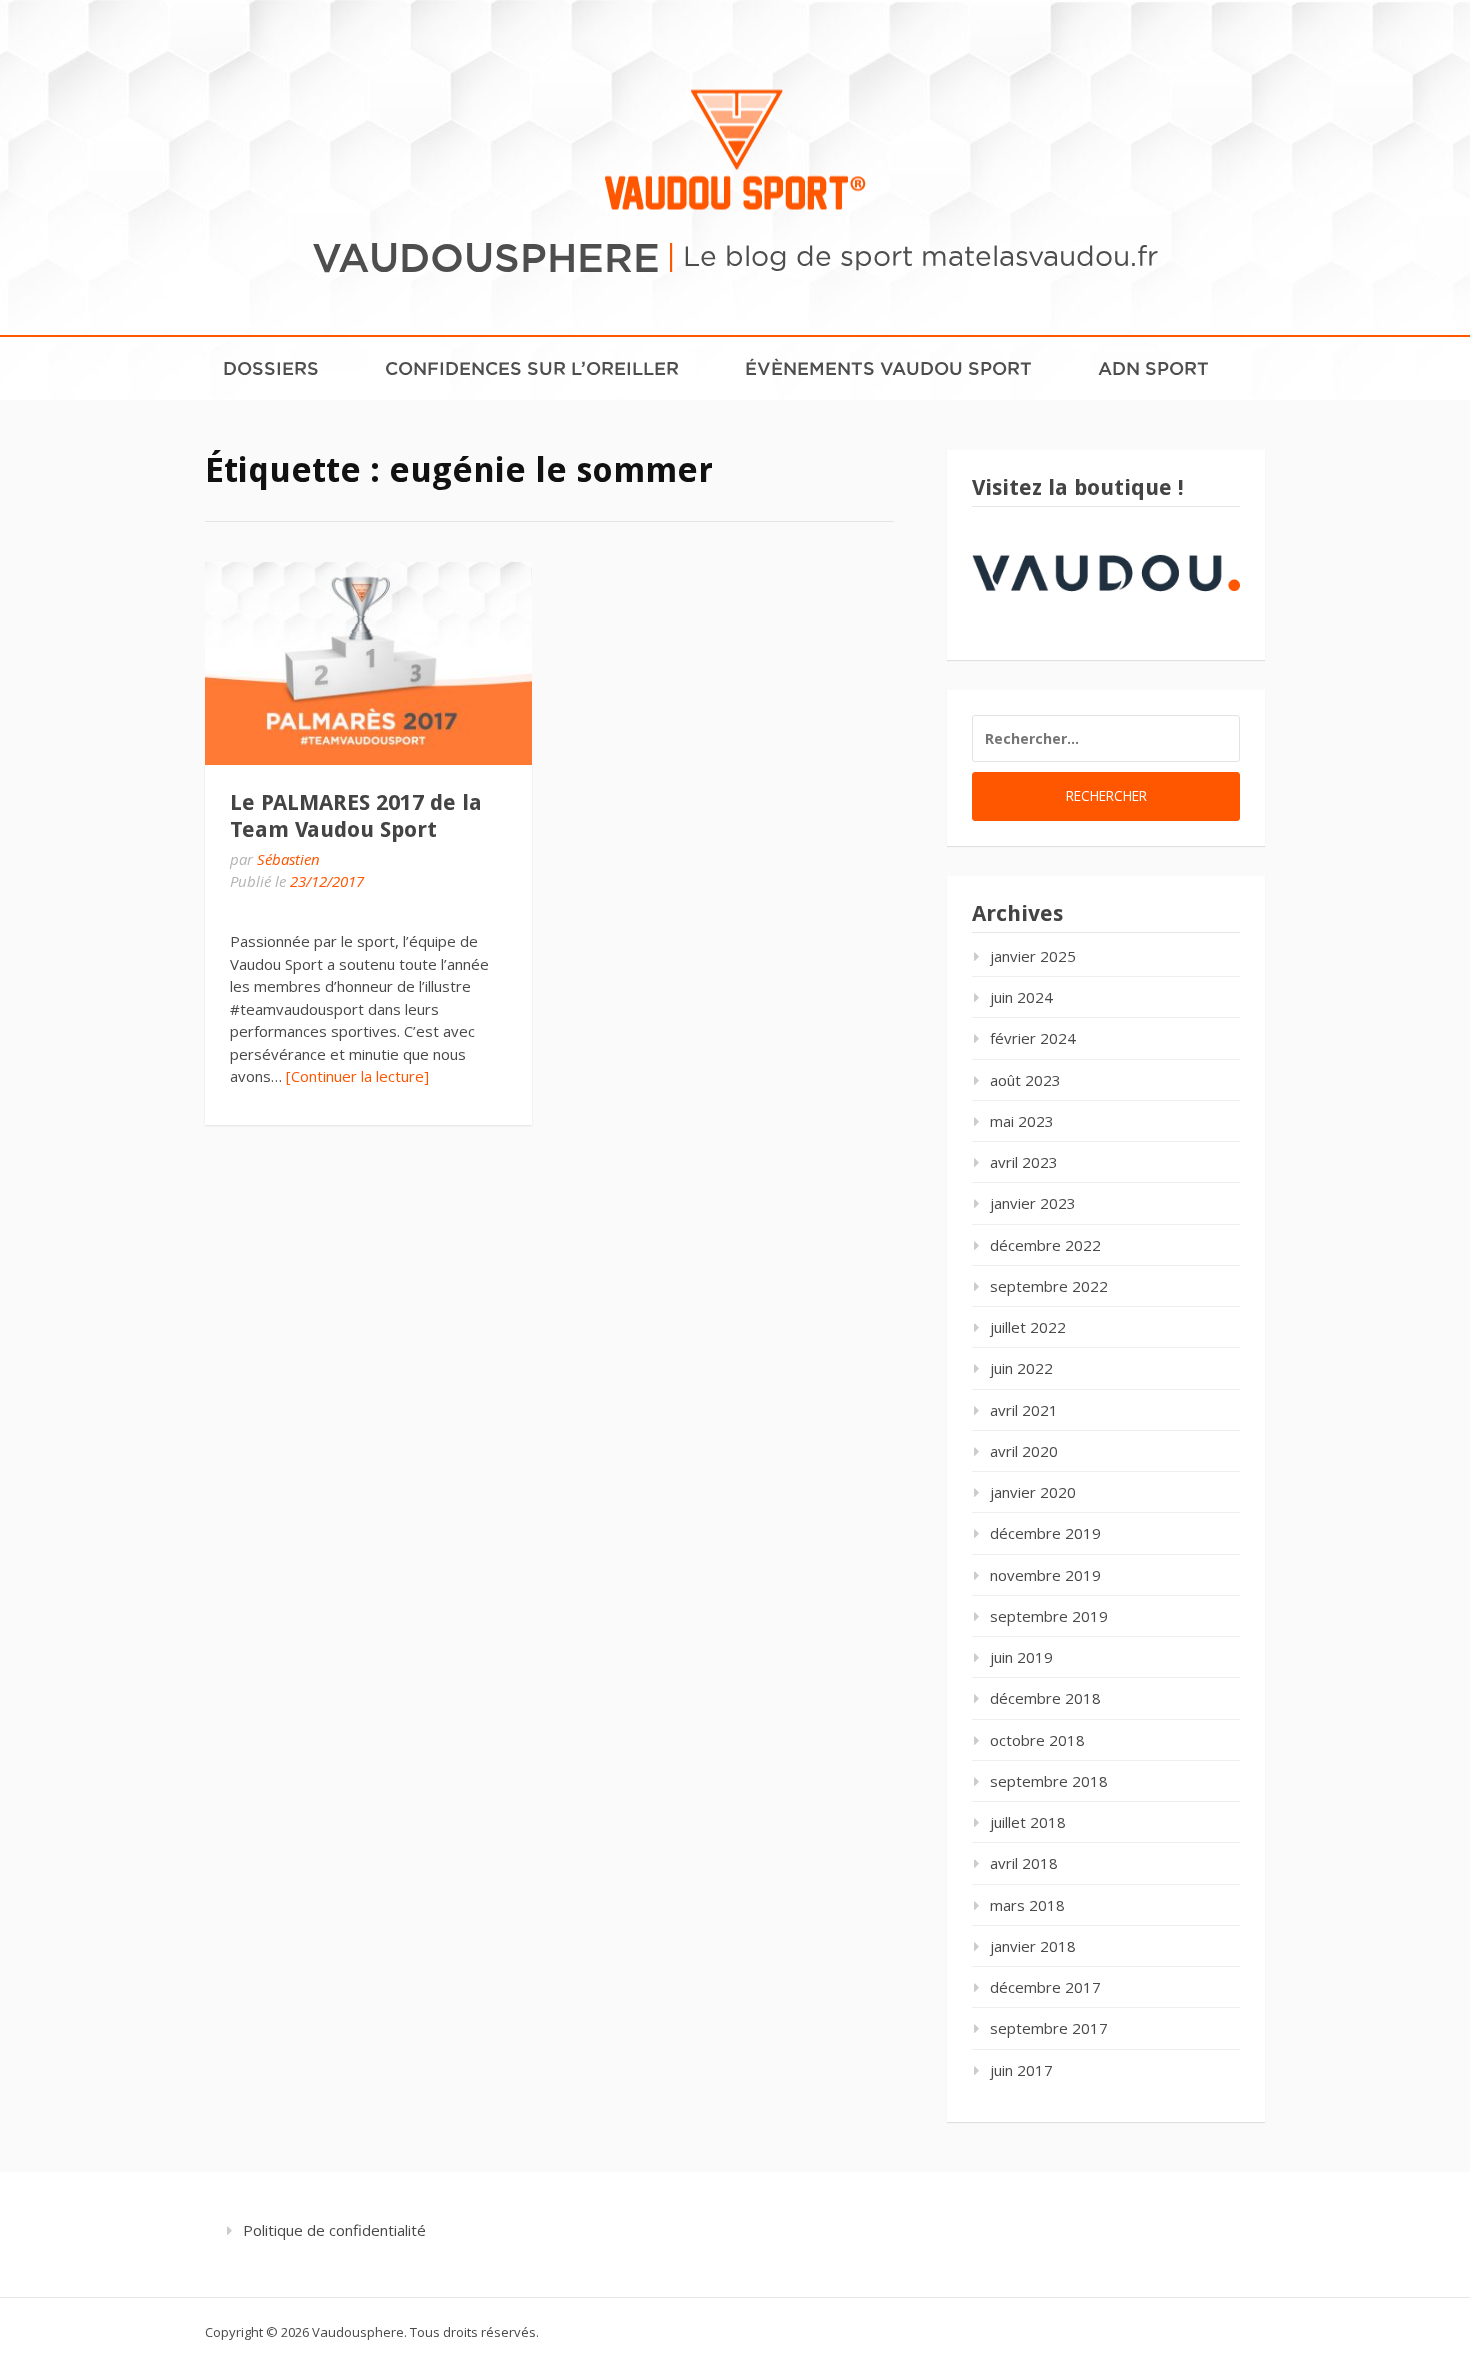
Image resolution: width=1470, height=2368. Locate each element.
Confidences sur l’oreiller (532, 368)
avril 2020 (1024, 1451)
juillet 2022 (1028, 1327)
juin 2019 (1021, 1657)
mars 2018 (1027, 1905)
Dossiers (271, 368)
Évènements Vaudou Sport (888, 368)
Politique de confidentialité (334, 2230)
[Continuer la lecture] (357, 1076)
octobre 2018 (1037, 1740)
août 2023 (1025, 1080)
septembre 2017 (1049, 2028)
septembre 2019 (1049, 1616)
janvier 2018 (1033, 1946)
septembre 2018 (1049, 1781)
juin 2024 (1021, 997)
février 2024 (1033, 1038)
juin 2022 (1021, 1368)
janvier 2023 (1033, 1203)
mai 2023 (1022, 1121)
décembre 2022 (1045, 1245)
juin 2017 (1021, 2070)
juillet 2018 (1028, 1822)
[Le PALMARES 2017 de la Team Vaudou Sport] (368, 663)
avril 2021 (1024, 1410)
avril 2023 (1024, 1162)
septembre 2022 (1049, 1286)
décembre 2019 (1045, 1533)
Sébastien (288, 859)
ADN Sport (1153, 368)
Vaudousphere (486, 256)
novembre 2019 (1045, 1575)
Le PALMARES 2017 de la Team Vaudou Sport (356, 815)
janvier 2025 (1033, 956)
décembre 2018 (1045, 1698)
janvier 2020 (1033, 1492)
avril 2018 (1024, 1863)
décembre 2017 (1045, 1987)
